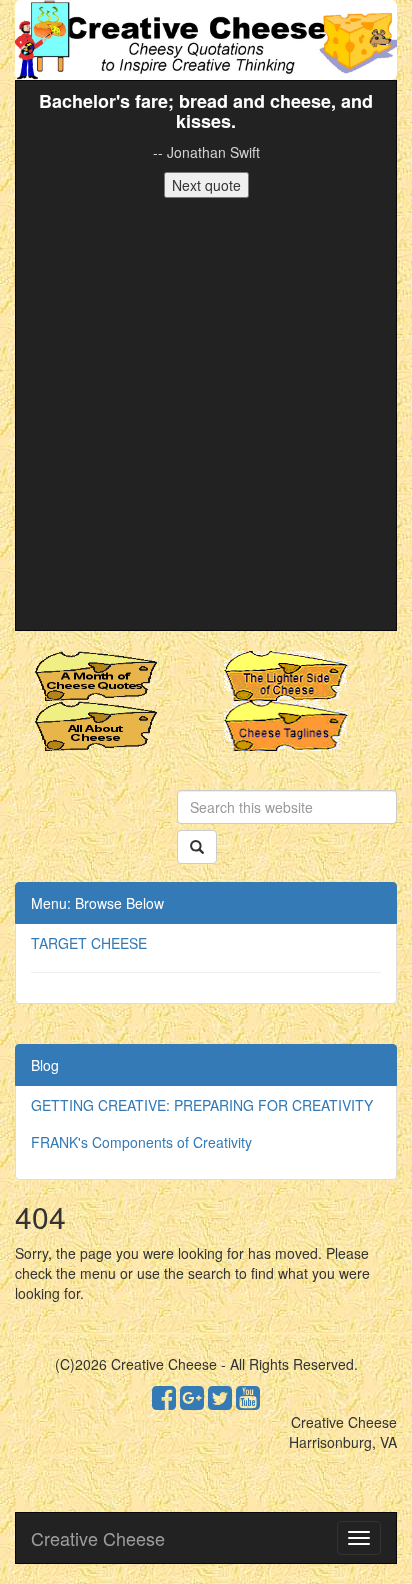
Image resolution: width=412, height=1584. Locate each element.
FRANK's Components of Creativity (141, 1142)
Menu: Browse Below (97, 903)
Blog (45, 1065)
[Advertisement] (206, 414)
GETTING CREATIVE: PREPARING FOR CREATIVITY (202, 1105)
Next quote (206, 185)
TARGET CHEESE (89, 943)
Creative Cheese (98, 1538)
